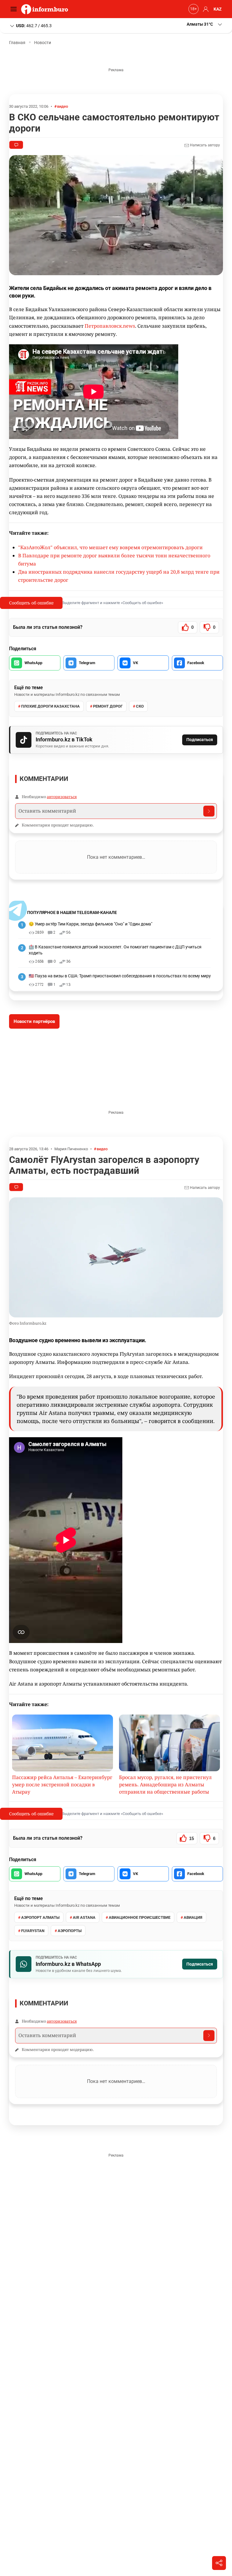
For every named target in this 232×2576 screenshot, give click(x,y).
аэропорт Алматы (40, 1917)
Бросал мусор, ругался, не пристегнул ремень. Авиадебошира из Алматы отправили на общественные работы (165, 1785)
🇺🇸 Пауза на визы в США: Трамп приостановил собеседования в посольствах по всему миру (120, 976)
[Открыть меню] (15, 9)
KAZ (218, 9)
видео (63, 106)
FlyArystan (33, 1931)
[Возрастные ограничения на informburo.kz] (193, 9)
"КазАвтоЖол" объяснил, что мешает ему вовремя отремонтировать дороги (110, 547)
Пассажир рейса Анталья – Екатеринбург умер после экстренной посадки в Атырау (62, 1785)
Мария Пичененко (71, 1149)
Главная (17, 43)
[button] (205, 24)
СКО (140, 706)
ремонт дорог (108, 706)
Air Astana (84, 1917)
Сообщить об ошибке (31, 603)
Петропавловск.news (110, 326)
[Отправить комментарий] (209, 811)
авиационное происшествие (140, 1917)
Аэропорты (70, 1931)
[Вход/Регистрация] (205, 9)
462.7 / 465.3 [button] (34, 25)
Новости (43, 43)
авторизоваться (62, 797)
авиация (193, 1917)
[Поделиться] (219, 2563)
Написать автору (205, 145)
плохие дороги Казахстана (50, 706)
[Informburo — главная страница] (46, 9)
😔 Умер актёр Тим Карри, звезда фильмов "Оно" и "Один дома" (90, 924)
